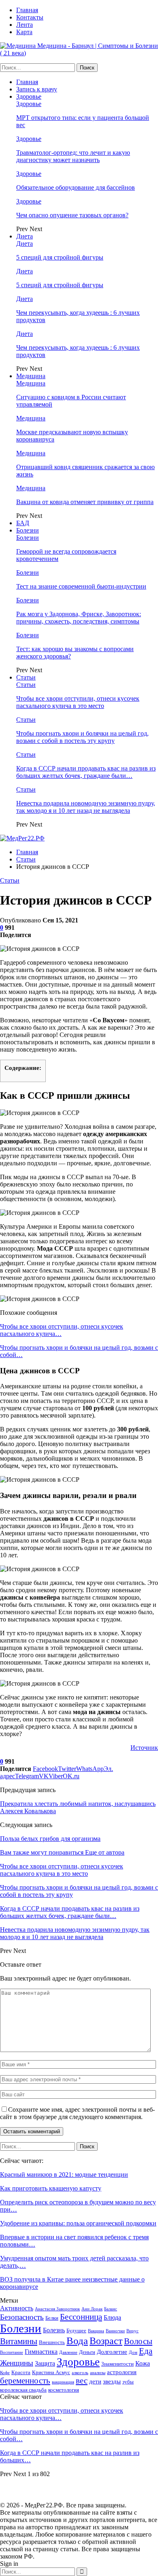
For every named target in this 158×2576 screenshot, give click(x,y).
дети (95, 2381)
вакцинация (63, 2382)
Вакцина (96, 2331)
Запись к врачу (37, 89)
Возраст (106, 2341)
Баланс (111, 2309)
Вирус (132, 2331)
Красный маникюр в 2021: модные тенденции (64, 2174)
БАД (23, 523)
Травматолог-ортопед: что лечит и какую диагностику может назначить (73, 156)
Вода (77, 2341)
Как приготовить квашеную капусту (51, 2188)
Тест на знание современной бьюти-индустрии (81, 586)
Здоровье (29, 96)
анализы (98, 2373)
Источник (144, 1748)
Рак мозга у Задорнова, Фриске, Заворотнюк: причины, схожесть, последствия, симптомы (79, 618)
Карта (24, 32)
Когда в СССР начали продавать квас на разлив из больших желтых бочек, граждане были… (86, 772)
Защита (45, 2363)
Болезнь (54, 2330)
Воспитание (12, 2352)
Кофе (5, 2373)
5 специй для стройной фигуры (60, 257)
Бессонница (81, 2317)
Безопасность (22, 2317)
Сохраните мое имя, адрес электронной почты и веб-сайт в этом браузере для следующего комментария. (77, 2113)
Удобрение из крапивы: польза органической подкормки (78, 2223)
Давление (68, 2352)
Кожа (143, 2363)
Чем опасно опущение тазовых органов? (72, 215)
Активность (17, 2308)
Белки (52, 2318)
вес (82, 2381)
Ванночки (115, 2331)
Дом (133, 2352)
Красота (21, 2372)
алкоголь (80, 2373)
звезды (112, 2381)
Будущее (76, 2330)
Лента (25, 25)
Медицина (31, 376)
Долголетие (112, 2352)
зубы (128, 2382)
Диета (25, 236)
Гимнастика (41, 2352)
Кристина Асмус (51, 2372)
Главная (27, 10)
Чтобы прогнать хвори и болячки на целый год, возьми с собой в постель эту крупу (82, 737)
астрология (122, 2372)
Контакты (30, 17)
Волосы (138, 2341)
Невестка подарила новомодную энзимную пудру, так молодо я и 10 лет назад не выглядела (86, 807)
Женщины (17, 2363)
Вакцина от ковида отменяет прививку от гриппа (85, 502)
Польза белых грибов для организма (50, 1839)
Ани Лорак (92, 2309)
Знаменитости (117, 2364)
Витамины (19, 2341)
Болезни (28, 530)
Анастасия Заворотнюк (57, 2309)
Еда (146, 2351)
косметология (64, 2390)
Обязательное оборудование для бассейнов (76, 187)
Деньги (87, 2352)
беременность (25, 2381)
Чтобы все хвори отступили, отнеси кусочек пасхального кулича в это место (78, 702)
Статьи (26, 677)
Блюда (112, 2317)
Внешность (52, 2342)
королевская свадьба (23, 2390)
